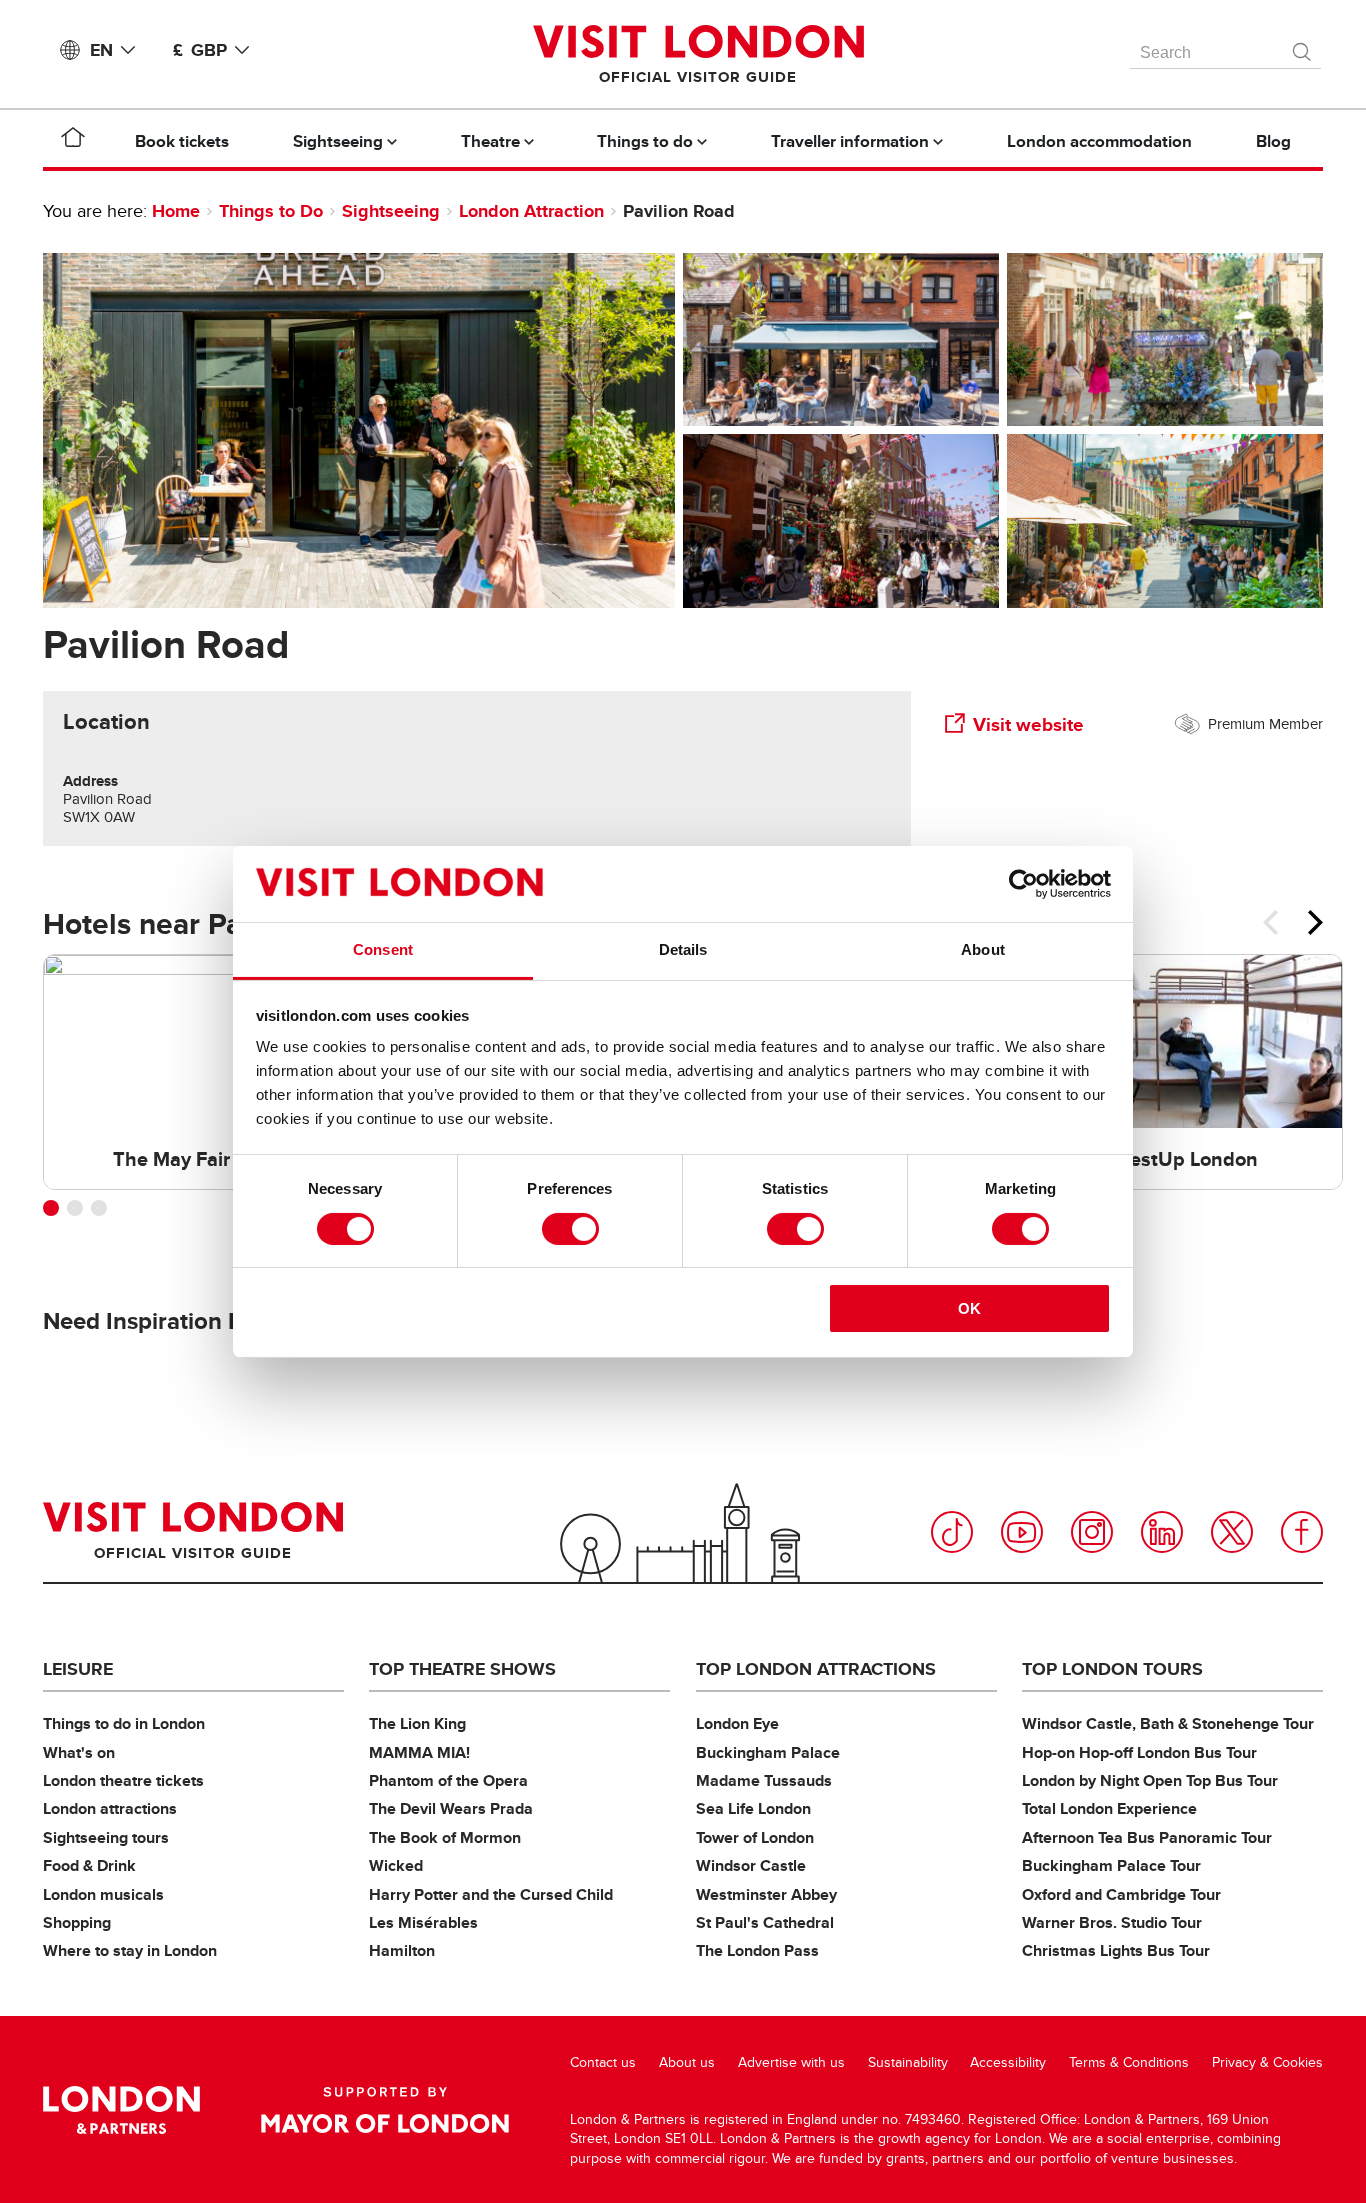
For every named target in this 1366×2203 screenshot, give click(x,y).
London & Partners (121, 2110)
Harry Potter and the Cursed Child (491, 1894)
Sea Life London (753, 1808)
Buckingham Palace (768, 1752)
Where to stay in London (130, 1950)
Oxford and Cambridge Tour (1121, 1894)
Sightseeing (391, 211)
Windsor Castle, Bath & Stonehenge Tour (1168, 1723)
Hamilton (402, 1950)
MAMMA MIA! (419, 1752)
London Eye (737, 1723)
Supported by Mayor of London (385, 2110)
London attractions (110, 1808)
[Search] (1303, 47)
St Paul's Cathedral (765, 1922)
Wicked (396, 1865)
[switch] (570, 1229)
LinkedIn (1162, 1532)
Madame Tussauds (764, 1780)
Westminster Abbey (766, 1894)
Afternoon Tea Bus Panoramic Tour (1147, 1837)
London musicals (103, 1894)
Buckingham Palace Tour (1111, 1865)
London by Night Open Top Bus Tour (1150, 1780)
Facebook (1302, 1532)
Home (176, 211)
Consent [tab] (383, 949)
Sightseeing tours (106, 1837)
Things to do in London (124, 1723)
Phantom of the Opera (448, 1780)
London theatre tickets (123, 1780)
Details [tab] (683, 949)
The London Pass (757, 1950)
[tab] (106, 722)
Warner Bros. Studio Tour (1112, 1922)
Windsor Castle (751, 1865)
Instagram (1092, 1532)
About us (687, 2062)
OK (969, 1308)
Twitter (1232, 1532)
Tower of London (755, 1837)
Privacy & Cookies (1267, 2062)
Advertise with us (791, 2062)
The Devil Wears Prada (451, 1808)
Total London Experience (1109, 1808)
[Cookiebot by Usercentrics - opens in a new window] (1023, 884)
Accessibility (1008, 2062)
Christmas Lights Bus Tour (1116, 1950)
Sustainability (908, 2062)
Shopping (77, 1922)
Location (106, 722)
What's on (79, 1752)
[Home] (73, 141)
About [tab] (983, 949)
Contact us (603, 2062)
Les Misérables (423, 1922)
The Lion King (417, 1723)
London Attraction (531, 211)
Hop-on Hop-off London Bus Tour (1139, 1752)
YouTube (1022, 1532)
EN (101, 50)
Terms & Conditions (1129, 2062)
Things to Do (271, 211)
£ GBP (200, 50)
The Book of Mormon (445, 1837)
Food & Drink (89, 1865)
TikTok (952, 1532)
